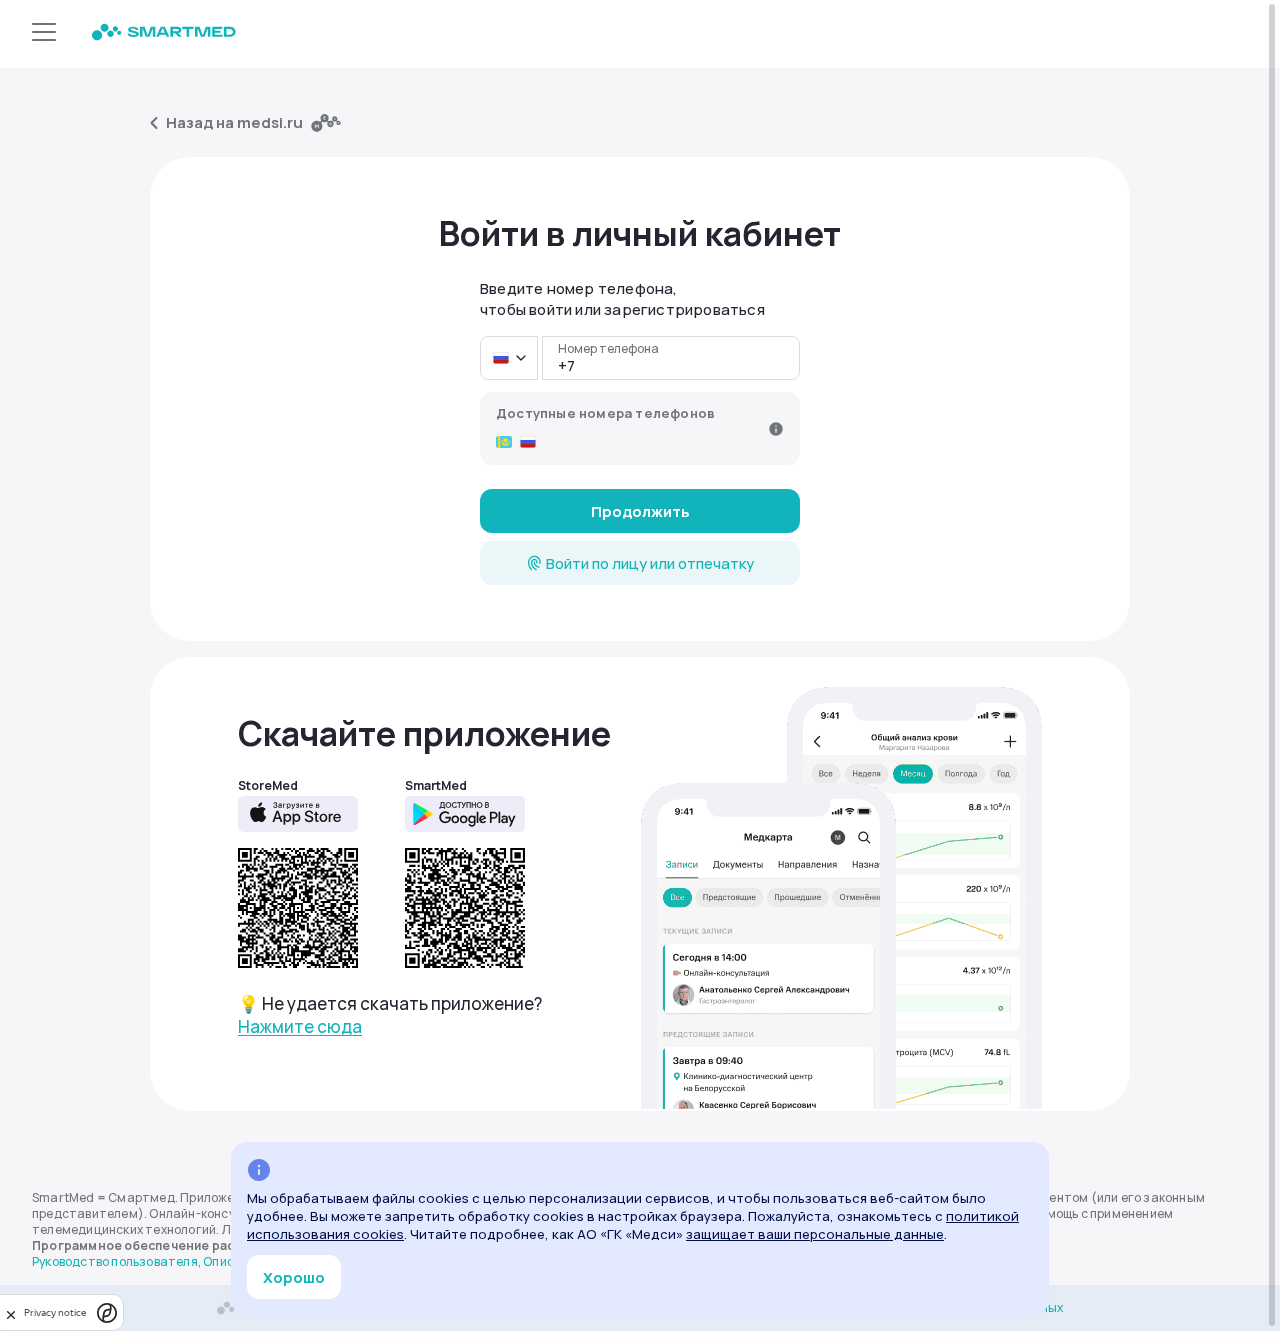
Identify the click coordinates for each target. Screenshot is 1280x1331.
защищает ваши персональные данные (815, 1234)
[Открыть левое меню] (44, 34)
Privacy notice (55, 1312)
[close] (11, 1312)
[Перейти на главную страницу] (164, 34)
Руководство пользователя (115, 1261)
